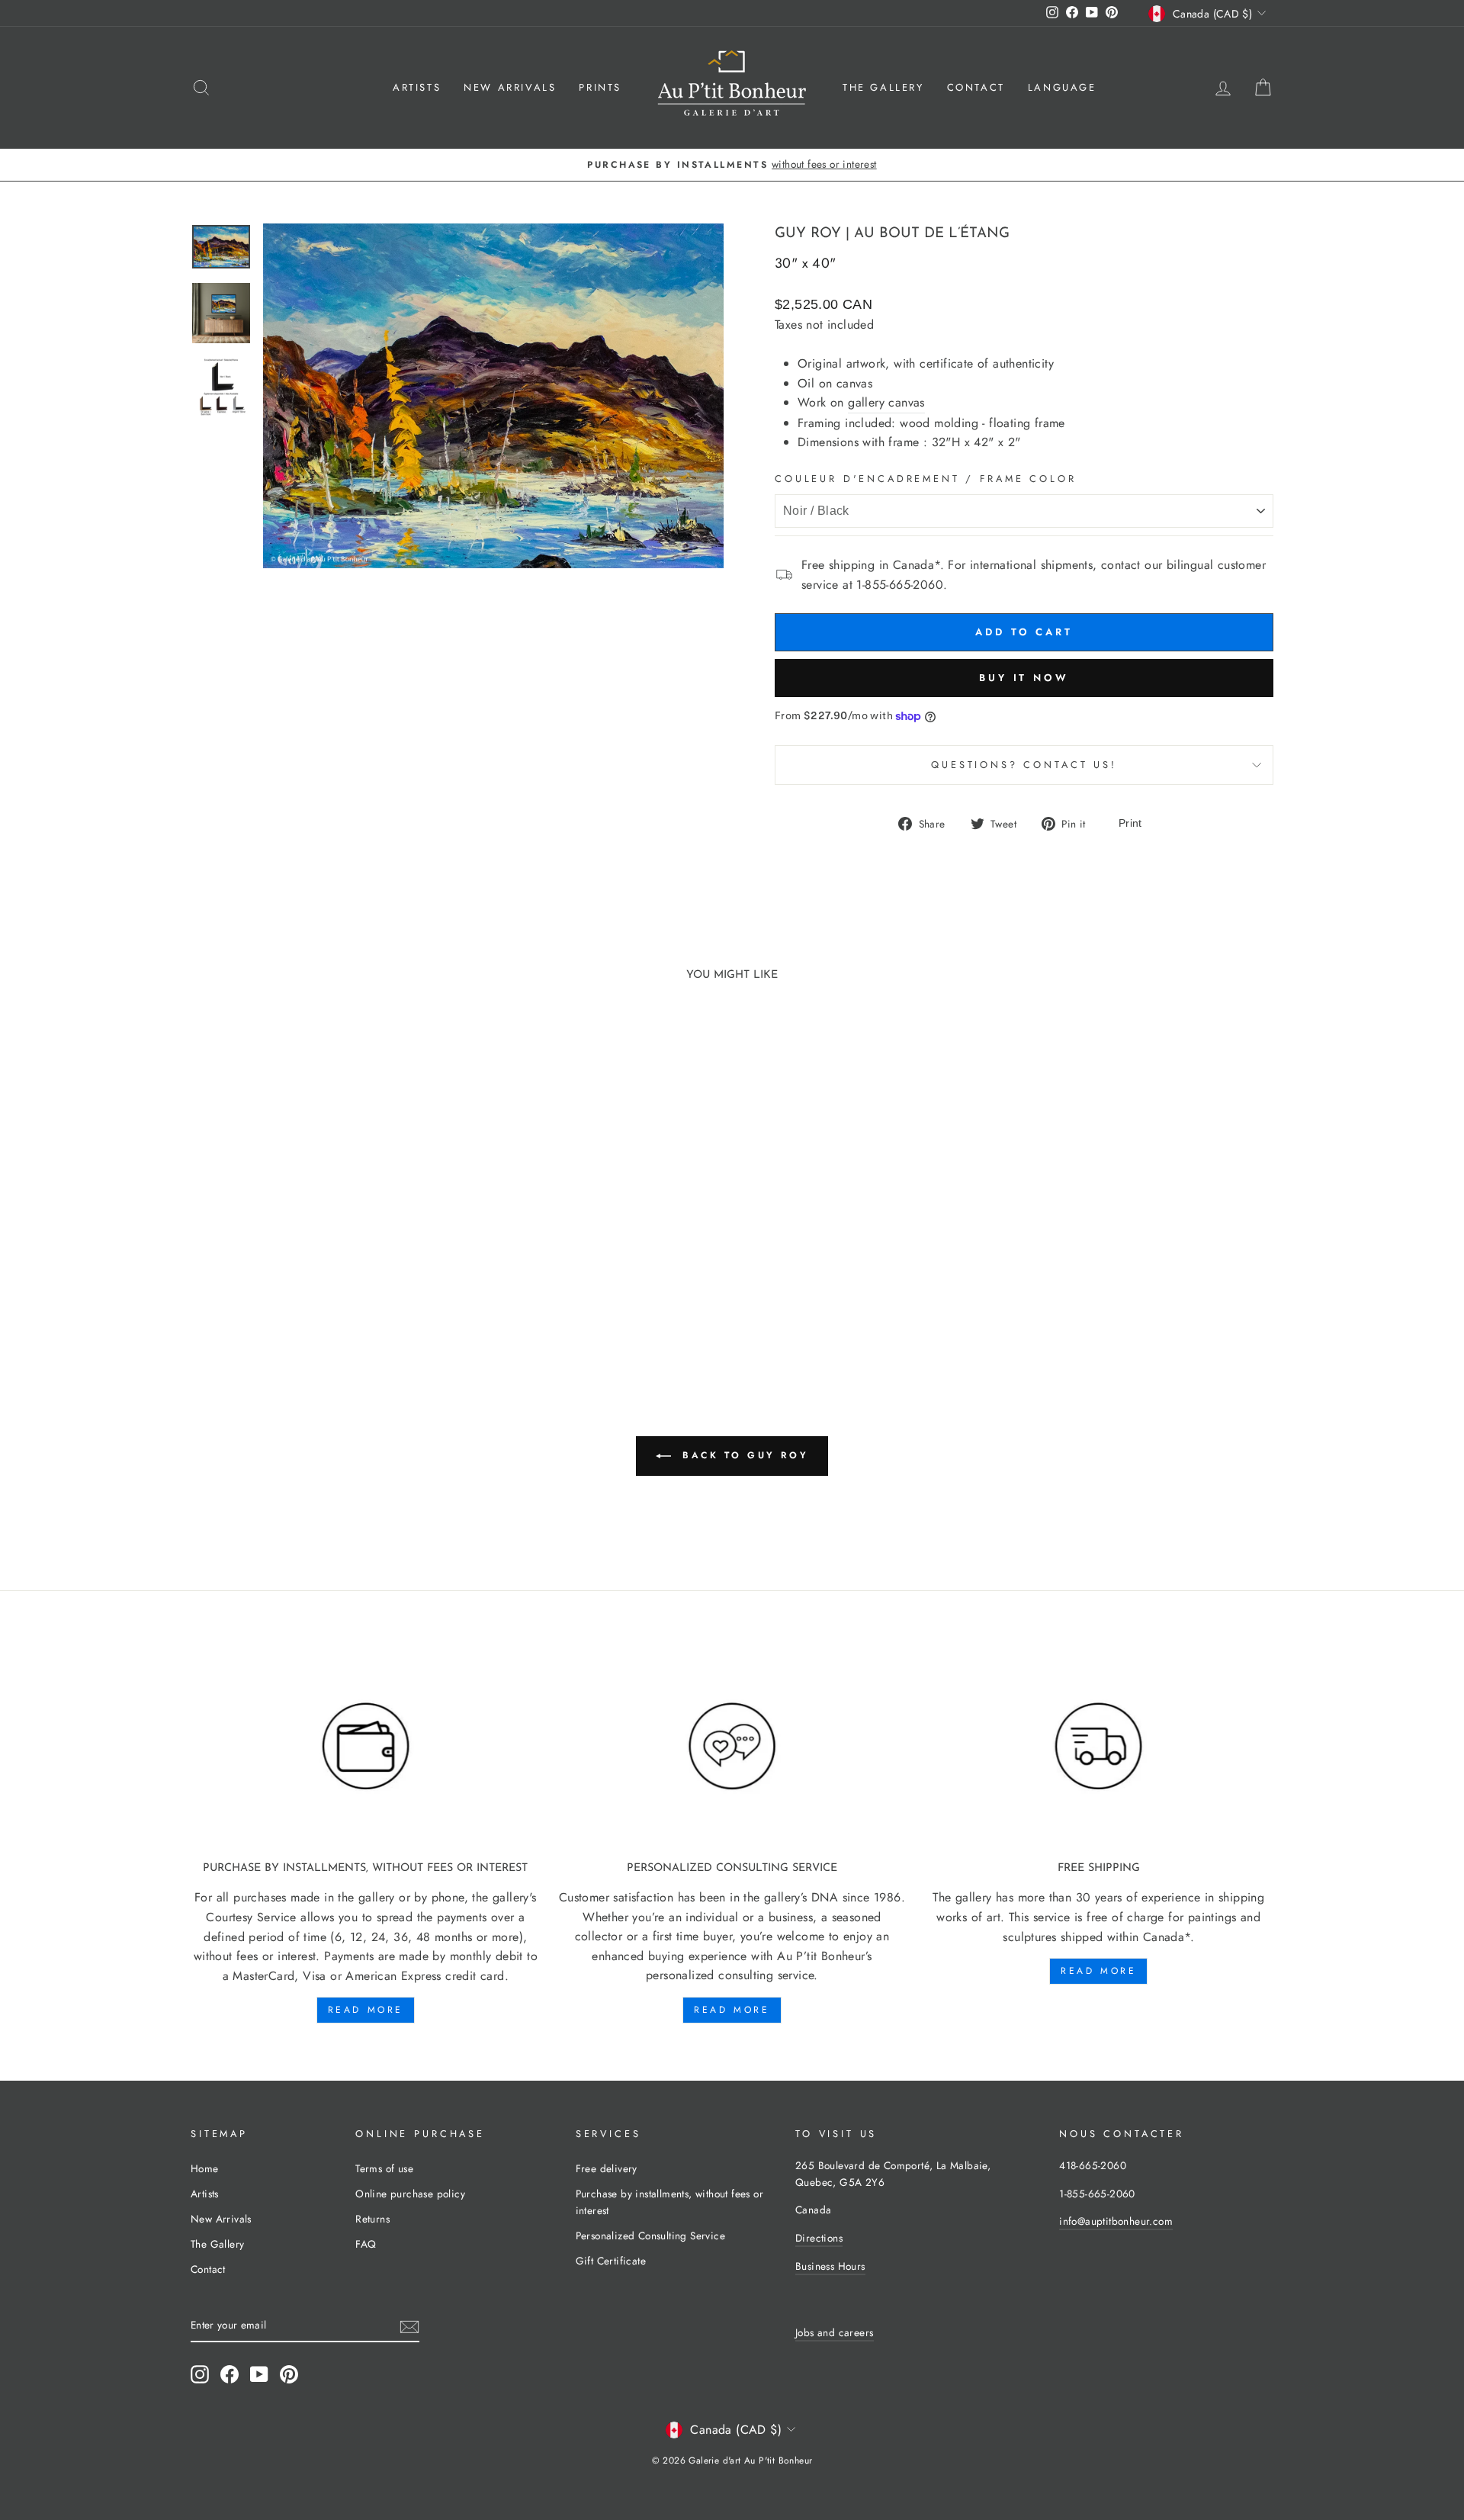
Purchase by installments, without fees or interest (669, 2202)
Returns (372, 2219)
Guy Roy (808, 234)
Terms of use (384, 2168)
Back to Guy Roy (743, 1454)
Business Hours (830, 2266)
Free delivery (607, 2168)
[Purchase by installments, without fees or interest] (366, 1747)
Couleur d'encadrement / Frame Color (925, 479)
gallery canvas (886, 402)
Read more (366, 2010)
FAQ (366, 2244)
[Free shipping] (1098, 1747)
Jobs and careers (834, 2332)
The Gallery (883, 87)
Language (1062, 87)
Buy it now (1024, 678)
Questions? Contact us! (1024, 765)
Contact (976, 87)
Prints (600, 87)
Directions (819, 2238)
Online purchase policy (410, 2194)
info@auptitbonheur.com (1116, 2221)
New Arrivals (510, 87)
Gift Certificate (611, 2261)
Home (205, 2168)
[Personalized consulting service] (732, 1747)
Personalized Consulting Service (650, 2236)
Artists (417, 87)
